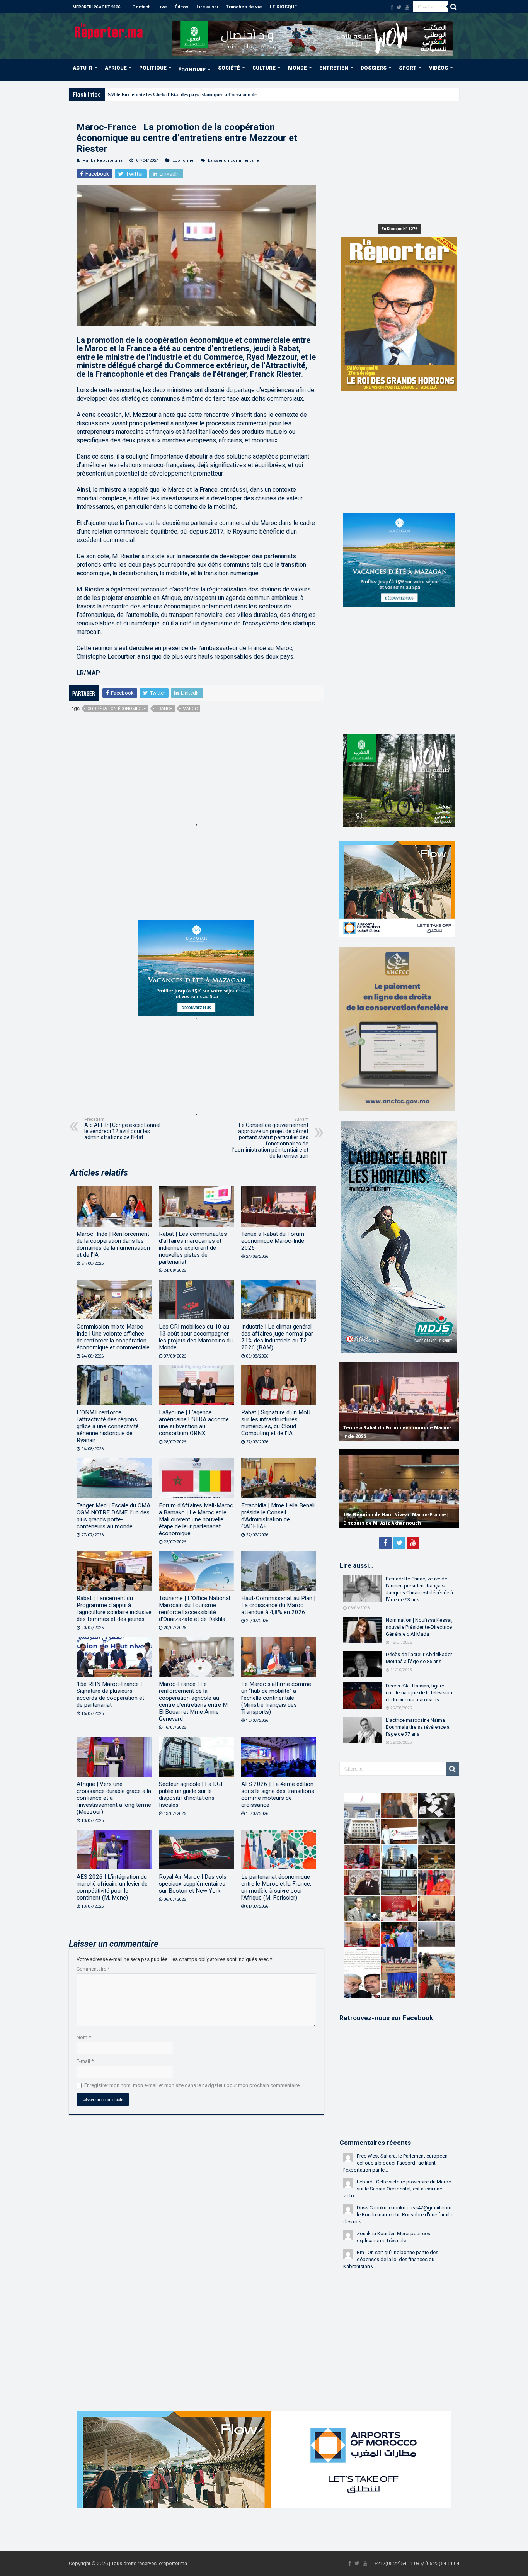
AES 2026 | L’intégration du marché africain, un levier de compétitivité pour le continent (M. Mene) (112, 1887)
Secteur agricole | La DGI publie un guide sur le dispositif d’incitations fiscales (191, 1794)
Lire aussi (207, 7)
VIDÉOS (439, 68)
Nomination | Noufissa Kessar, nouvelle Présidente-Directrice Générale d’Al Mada (419, 1627)
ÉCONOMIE (192, 70)
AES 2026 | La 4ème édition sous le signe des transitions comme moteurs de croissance (278, 1794)
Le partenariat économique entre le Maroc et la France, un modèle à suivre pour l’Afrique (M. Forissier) (276, 1887)
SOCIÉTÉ (229, 68)
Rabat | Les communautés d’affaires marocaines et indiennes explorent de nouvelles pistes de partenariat (193, 1248)
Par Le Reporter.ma (103, 161)
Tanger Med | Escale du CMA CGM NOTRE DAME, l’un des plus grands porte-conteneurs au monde (113, 1516)
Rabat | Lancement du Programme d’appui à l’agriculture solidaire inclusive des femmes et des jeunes (114, 1609)
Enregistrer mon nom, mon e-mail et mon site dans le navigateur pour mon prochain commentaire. (192, 2085)
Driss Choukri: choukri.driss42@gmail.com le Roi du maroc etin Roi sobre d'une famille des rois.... (398, 2215)
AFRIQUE (116, 68)
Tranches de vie (244, 7)
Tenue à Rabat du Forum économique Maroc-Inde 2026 (273, 1241)
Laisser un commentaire (233, 161)
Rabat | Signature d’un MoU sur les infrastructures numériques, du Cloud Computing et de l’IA (276, 1423)
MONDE (297, 68)
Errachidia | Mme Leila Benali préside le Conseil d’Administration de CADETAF (278, 1516)
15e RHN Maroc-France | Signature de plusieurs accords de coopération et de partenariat (110, 1694)
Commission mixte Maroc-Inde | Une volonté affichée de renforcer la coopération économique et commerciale (113, 1337)
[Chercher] (453, 7)
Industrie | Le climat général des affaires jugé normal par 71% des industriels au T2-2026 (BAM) (277, 1337)
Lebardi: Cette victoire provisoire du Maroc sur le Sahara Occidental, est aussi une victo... (397, 2189)
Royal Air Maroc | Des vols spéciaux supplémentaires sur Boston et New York (193, 1884)
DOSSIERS (374, 68)
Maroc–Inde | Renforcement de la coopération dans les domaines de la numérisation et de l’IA (113, 1244)
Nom (84, 2037)
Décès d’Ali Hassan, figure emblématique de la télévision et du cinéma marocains (419, 1693)
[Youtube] (407, 7)
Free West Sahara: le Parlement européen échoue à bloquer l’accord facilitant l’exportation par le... (395, 2163)
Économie (183, 161)
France (164, 709)
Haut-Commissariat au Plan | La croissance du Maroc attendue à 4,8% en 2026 (278, 1605)
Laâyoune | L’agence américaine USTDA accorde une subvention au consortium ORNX (194, 1423)
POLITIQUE (153, 68)
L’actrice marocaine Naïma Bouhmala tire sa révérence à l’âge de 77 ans (418, 1727)
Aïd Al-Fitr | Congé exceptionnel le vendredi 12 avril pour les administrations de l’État (122, 1129)
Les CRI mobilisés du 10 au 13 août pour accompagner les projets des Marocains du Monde (196, 1337)
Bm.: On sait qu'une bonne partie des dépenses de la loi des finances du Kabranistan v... (391, 2259)
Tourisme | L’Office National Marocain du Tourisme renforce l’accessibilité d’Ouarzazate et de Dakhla (194, 1609)
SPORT (408, 68)
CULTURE (264, 68)
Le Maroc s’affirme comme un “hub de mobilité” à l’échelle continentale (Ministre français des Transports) (276, 1698)
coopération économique (117, 709)
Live (162, 7)
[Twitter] (399, 7)
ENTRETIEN (334, 68)
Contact (141, 7)
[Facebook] (392, 7)
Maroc (190, 709)
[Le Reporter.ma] (109, 30)
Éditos (182, 7)
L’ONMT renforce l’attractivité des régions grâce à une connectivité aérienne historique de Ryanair (108, 1426)
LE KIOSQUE (283, 7)
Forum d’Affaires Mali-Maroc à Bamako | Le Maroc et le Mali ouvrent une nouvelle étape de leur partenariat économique (196, 1519)
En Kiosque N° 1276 (399, 229)
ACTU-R (83, 68)
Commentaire (93, 1969)
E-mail (85, 2061)
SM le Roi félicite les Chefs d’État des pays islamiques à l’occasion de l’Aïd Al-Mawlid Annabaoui (213, 94)
